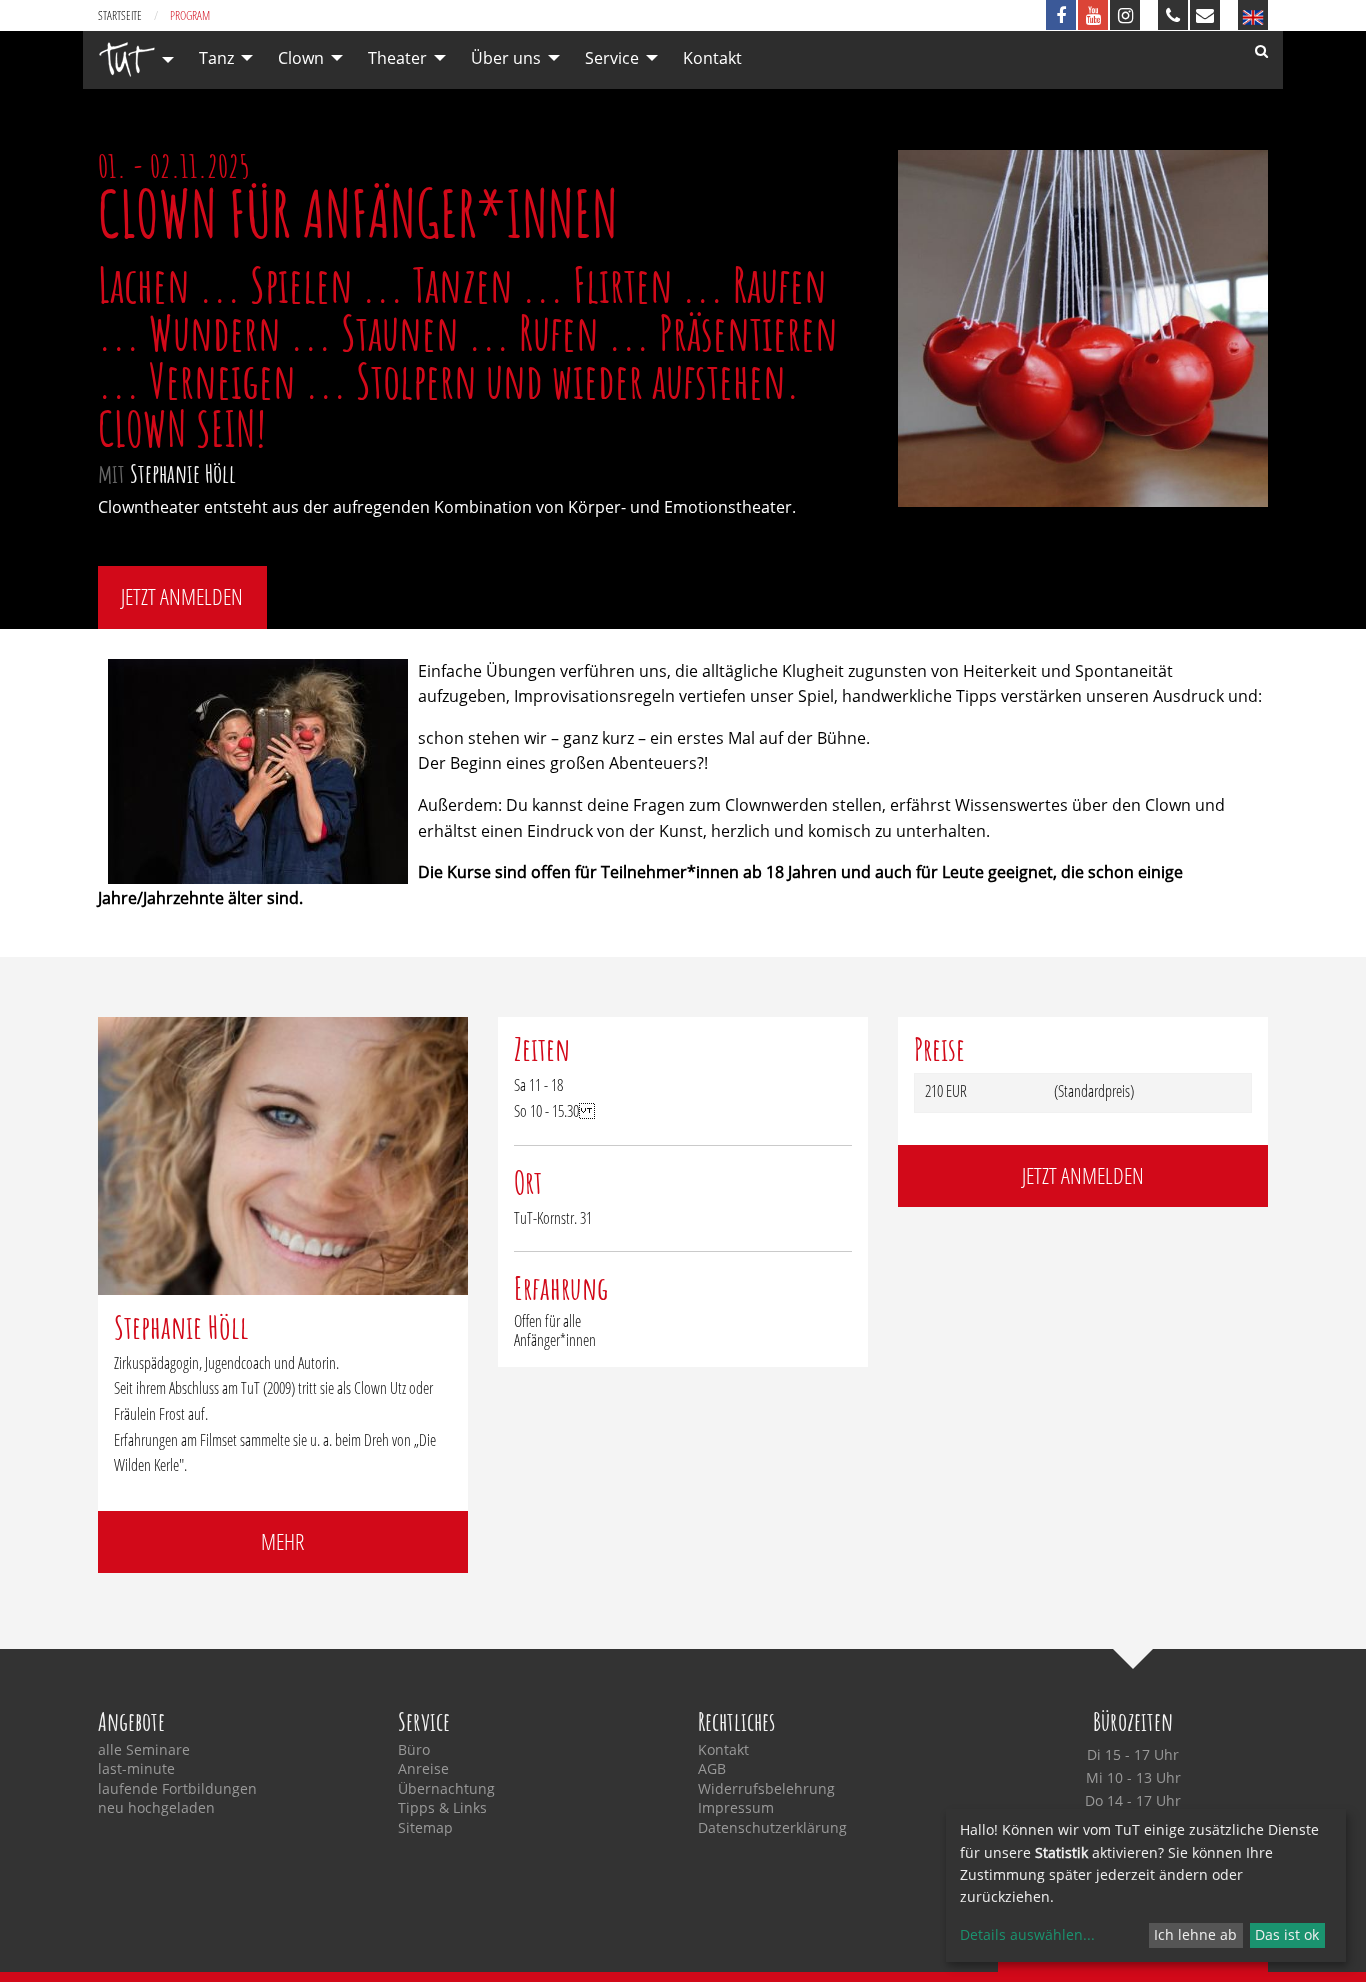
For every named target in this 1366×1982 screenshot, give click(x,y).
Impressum (736, 1808)
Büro (414, 1750)
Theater (397, 58)
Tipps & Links (442, 1808)
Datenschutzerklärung (772, 1828)
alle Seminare (144, 1750)
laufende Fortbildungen (177, 1789)
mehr (282, 1541)
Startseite (120, 15)
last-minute (136, 1769)
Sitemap (425, 1828)
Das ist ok (1287, 1934)
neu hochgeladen (156, 1808)
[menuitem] (131, 59)
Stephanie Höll (183, 473)
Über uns (506, 58)
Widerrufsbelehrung (766, 1789)
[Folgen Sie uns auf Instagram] (1125, 15)
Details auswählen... (1027, 1934)
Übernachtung (446, 1789)
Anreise (423, 1769)
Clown (301, 58)
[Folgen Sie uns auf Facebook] (1061, 15)
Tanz (216, 58)
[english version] (1253, 15)
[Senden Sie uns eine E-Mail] (1205, 15)
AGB (712, 1769)
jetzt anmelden (182, 596)
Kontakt (712, 58)
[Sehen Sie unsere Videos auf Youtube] (1093, 15)
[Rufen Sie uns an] (1173, 15)
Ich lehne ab (1195, 1934)
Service (612, 58)
